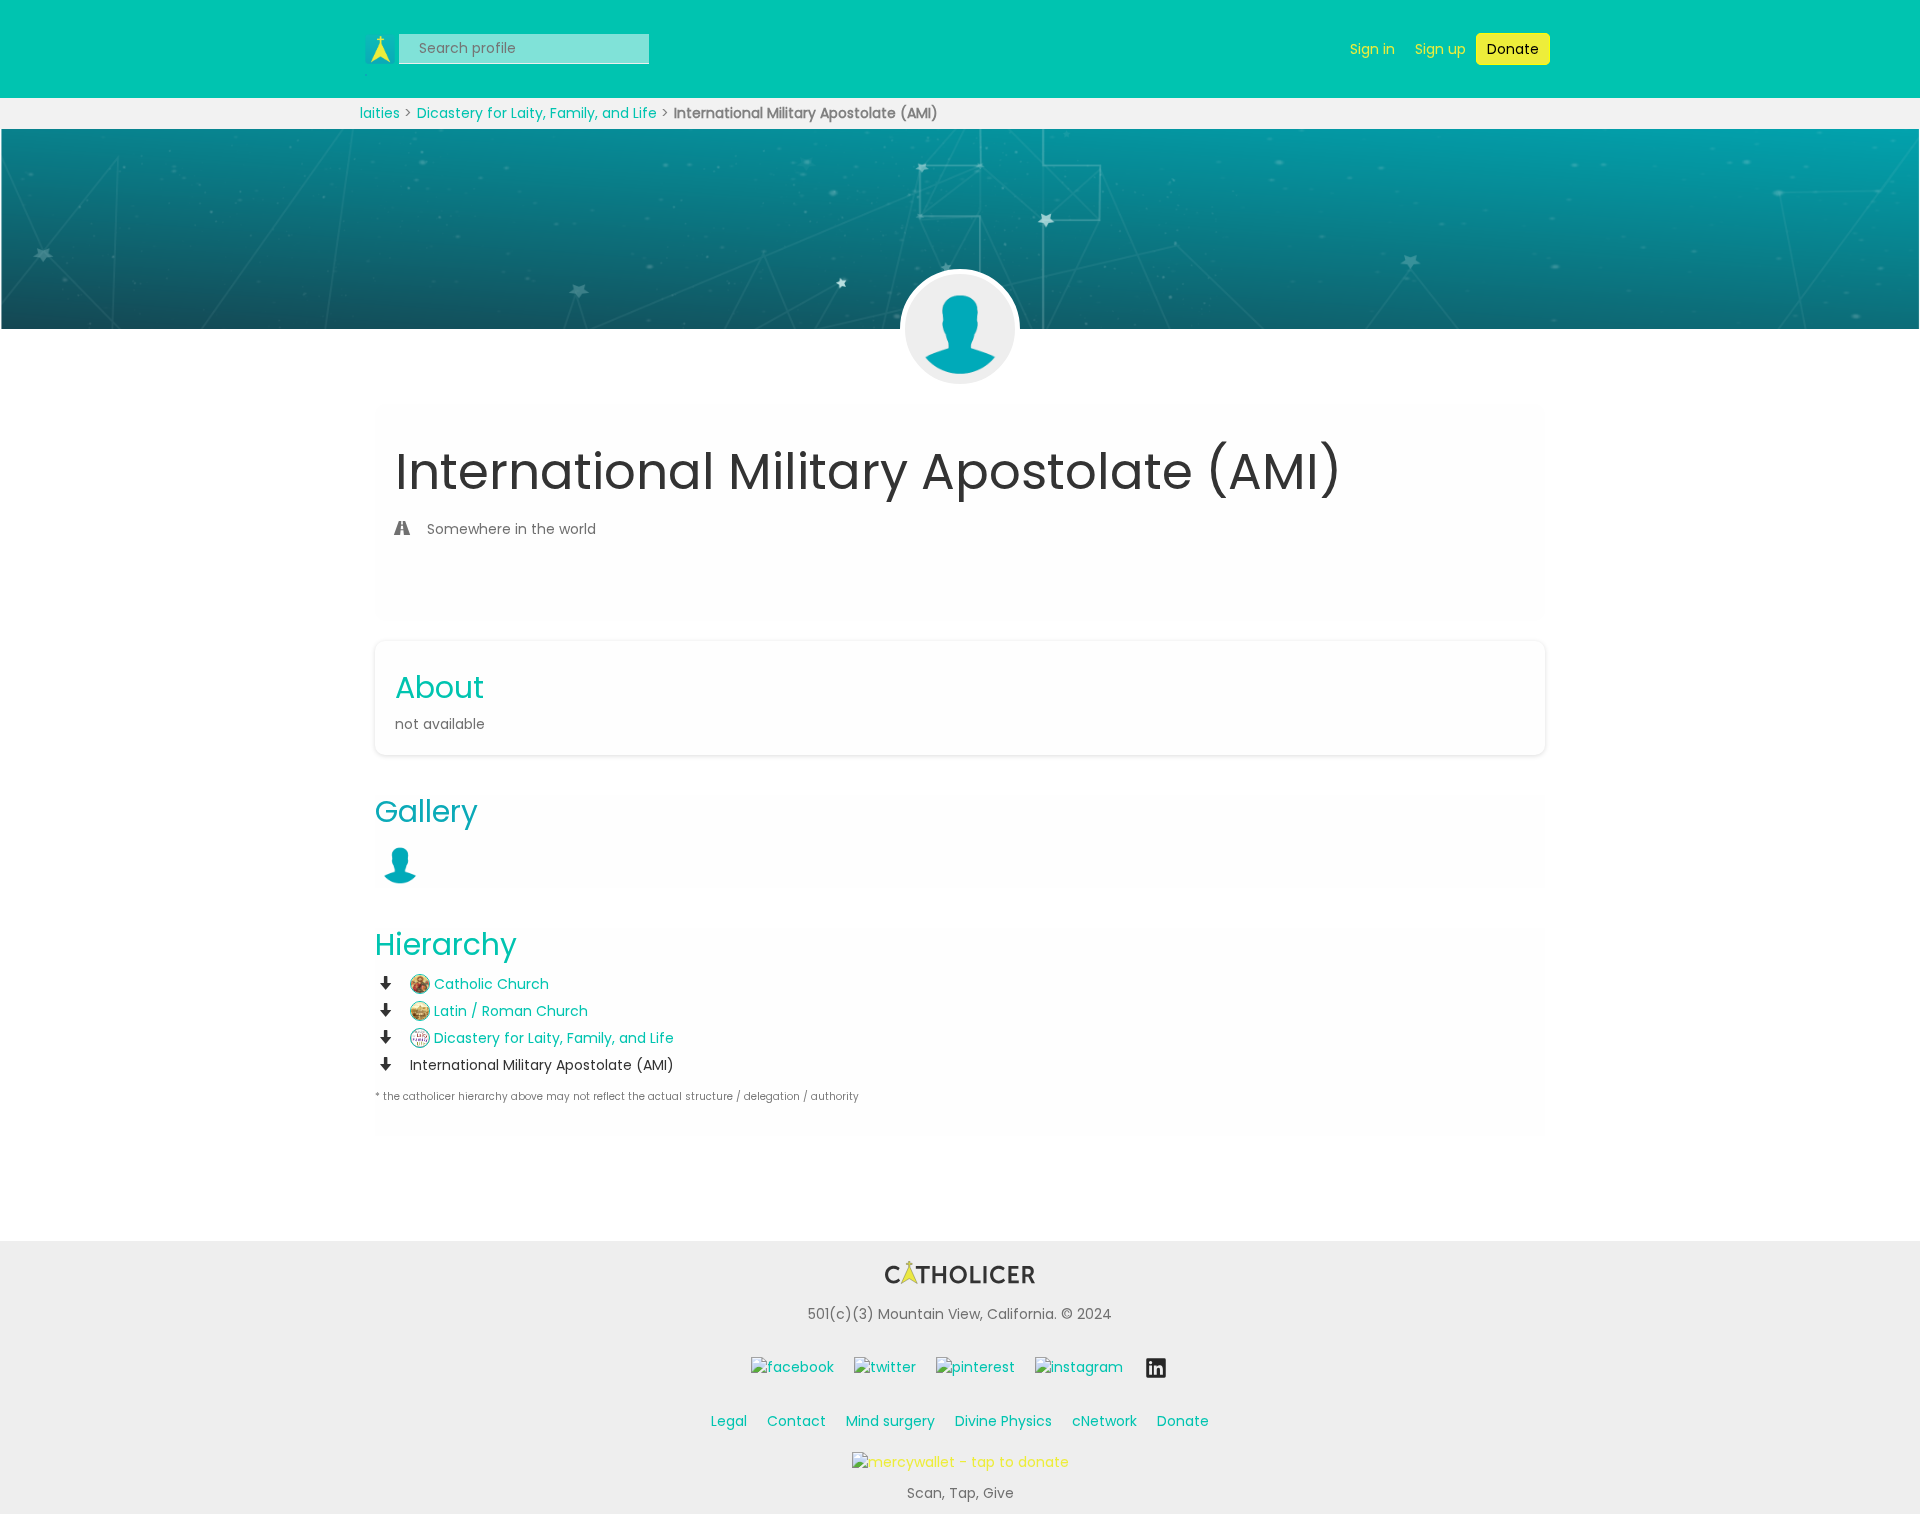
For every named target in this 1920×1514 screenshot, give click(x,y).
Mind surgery (890, 1421)
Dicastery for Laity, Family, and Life (539, 113)
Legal (729, 1421)
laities (382, 113)
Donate (1183, 1421)
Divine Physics (1003, 1421)
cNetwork (1104, 1421)
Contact (796, 1421)
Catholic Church (489, 984)
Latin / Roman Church (509, 1011)
